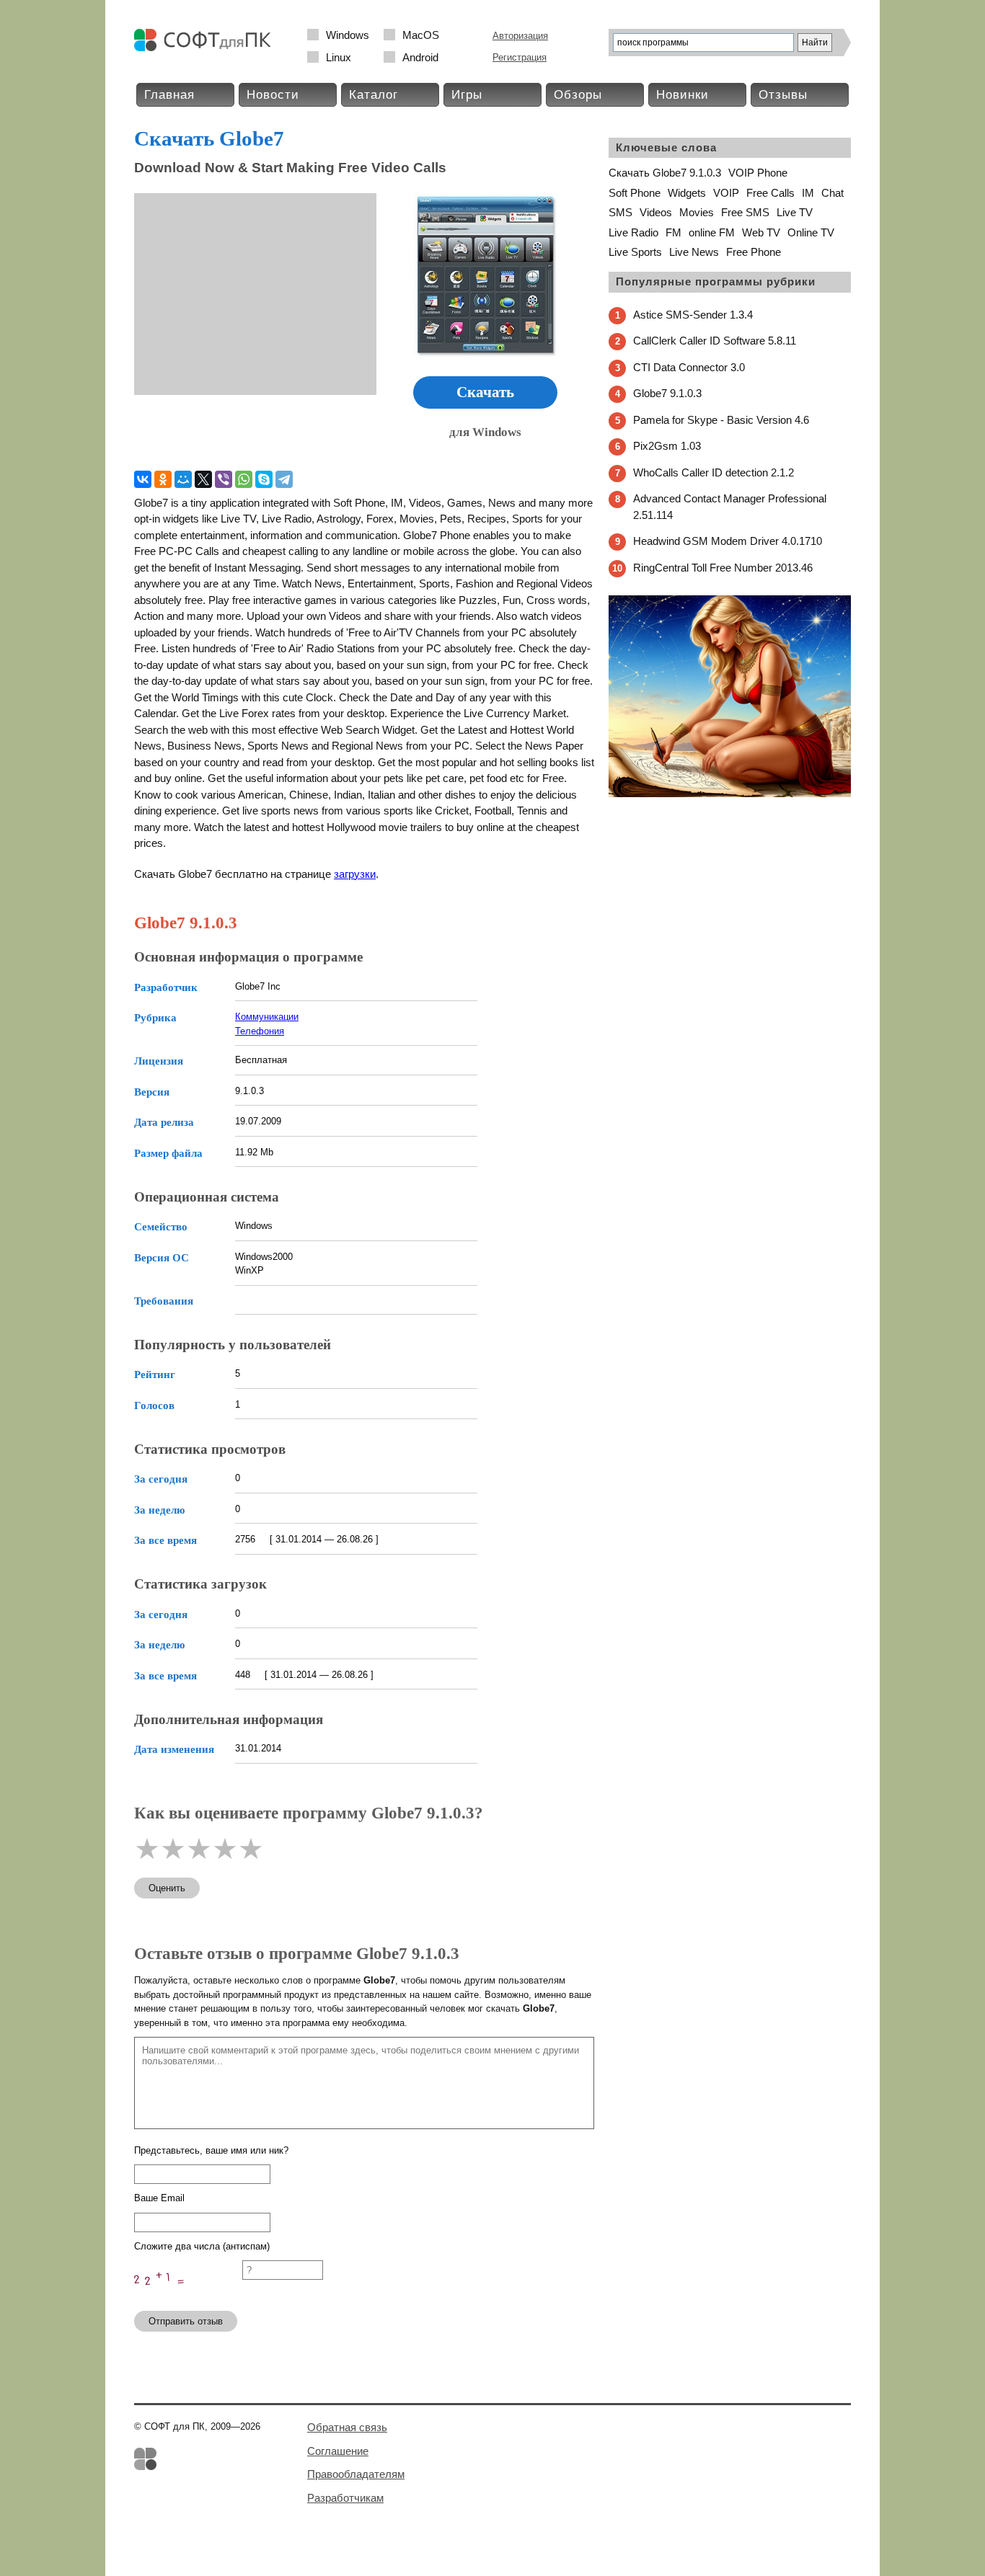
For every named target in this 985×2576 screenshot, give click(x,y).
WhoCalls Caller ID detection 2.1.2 (714, 472)
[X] (203, 479)
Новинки (683, 95)
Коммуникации (267, 1017)
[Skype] (264, 479)
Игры (467, 95)
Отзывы (783, 95)
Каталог (374, 95)
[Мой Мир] (183, 479)
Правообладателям (356, 2474)
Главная (169, 95)
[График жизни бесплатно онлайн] (730, 794)
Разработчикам (345, 2498)
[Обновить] (188, 2293)
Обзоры (578, 95)
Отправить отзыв (186, 2321)
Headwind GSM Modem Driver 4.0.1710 (728, 541)
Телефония (260, 1031)
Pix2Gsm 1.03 (667, 446)
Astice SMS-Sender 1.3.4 (693, 315)
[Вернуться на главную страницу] (206, 48)
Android (420, 57)
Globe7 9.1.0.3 (667, 393)
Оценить (167, 1888)
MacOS (421, 35)
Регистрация (520, 57)
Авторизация (520, 36)
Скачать (485, 392)
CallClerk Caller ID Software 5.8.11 (715, 341)
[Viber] (224, 479)
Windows (348, 35)
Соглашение (338, 2451)
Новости (273, 95)
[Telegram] (284, 479)
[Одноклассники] (163, 479)
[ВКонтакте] (143, 479)
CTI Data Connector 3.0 (689, 367)
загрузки (355, 874)
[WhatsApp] (244, 479)
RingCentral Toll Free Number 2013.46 (723, 568)
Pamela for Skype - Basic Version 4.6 (721, 420)
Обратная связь (347, 2427)
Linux (339, 57)
